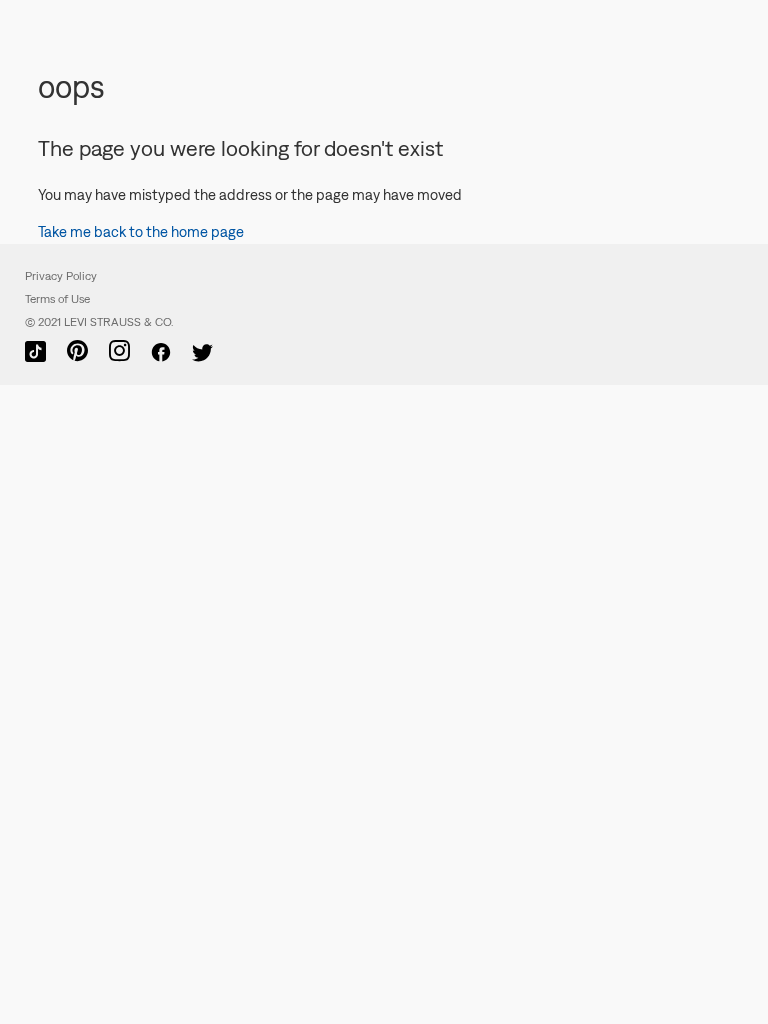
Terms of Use (57, 299)
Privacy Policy (61, 276)
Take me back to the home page (141, 231)
